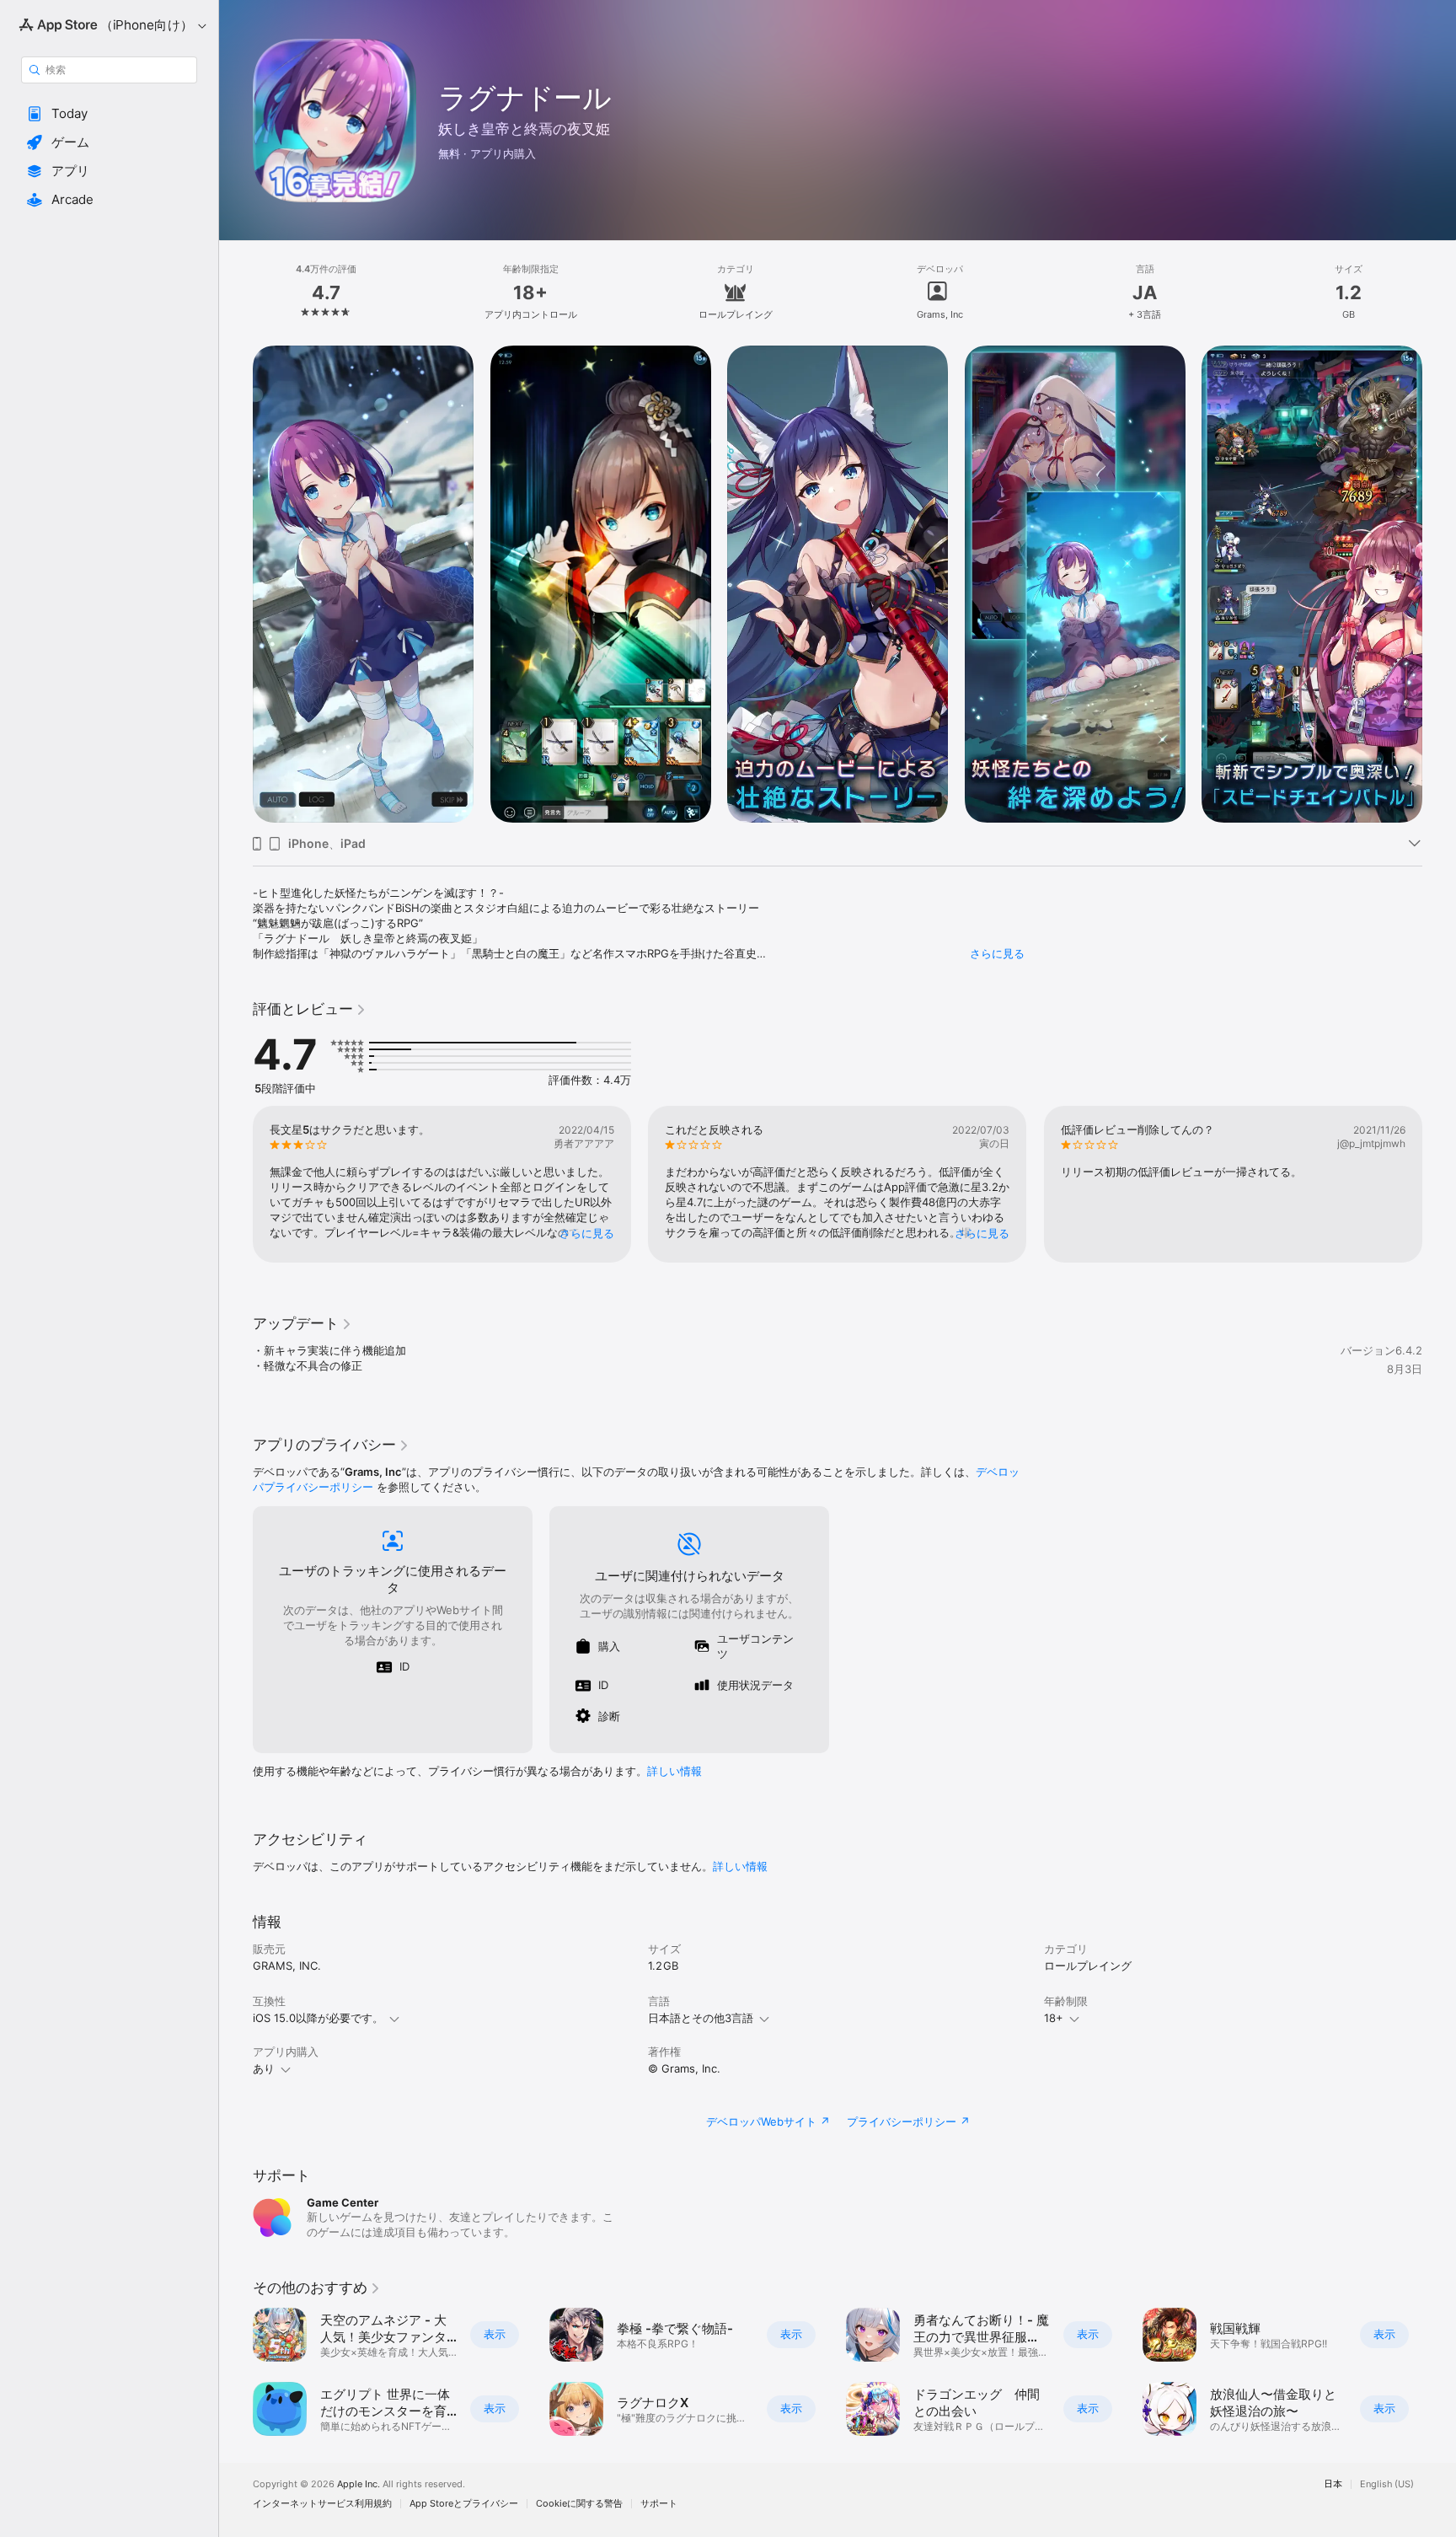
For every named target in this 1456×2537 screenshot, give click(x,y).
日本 (1333, 2484)
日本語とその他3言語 (701, 2018)
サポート (659, 2504)
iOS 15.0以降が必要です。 (318, 2018)
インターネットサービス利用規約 (322, 2504)
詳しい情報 (674, 1771)
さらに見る (997, 953)
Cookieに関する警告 (579, 2504)
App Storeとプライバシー (464, 2504)
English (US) (1387, 2484)
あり (264, 2068)
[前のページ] (236, 584)
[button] (109, 114)
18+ (1054, 2018)
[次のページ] (1439, 584)
